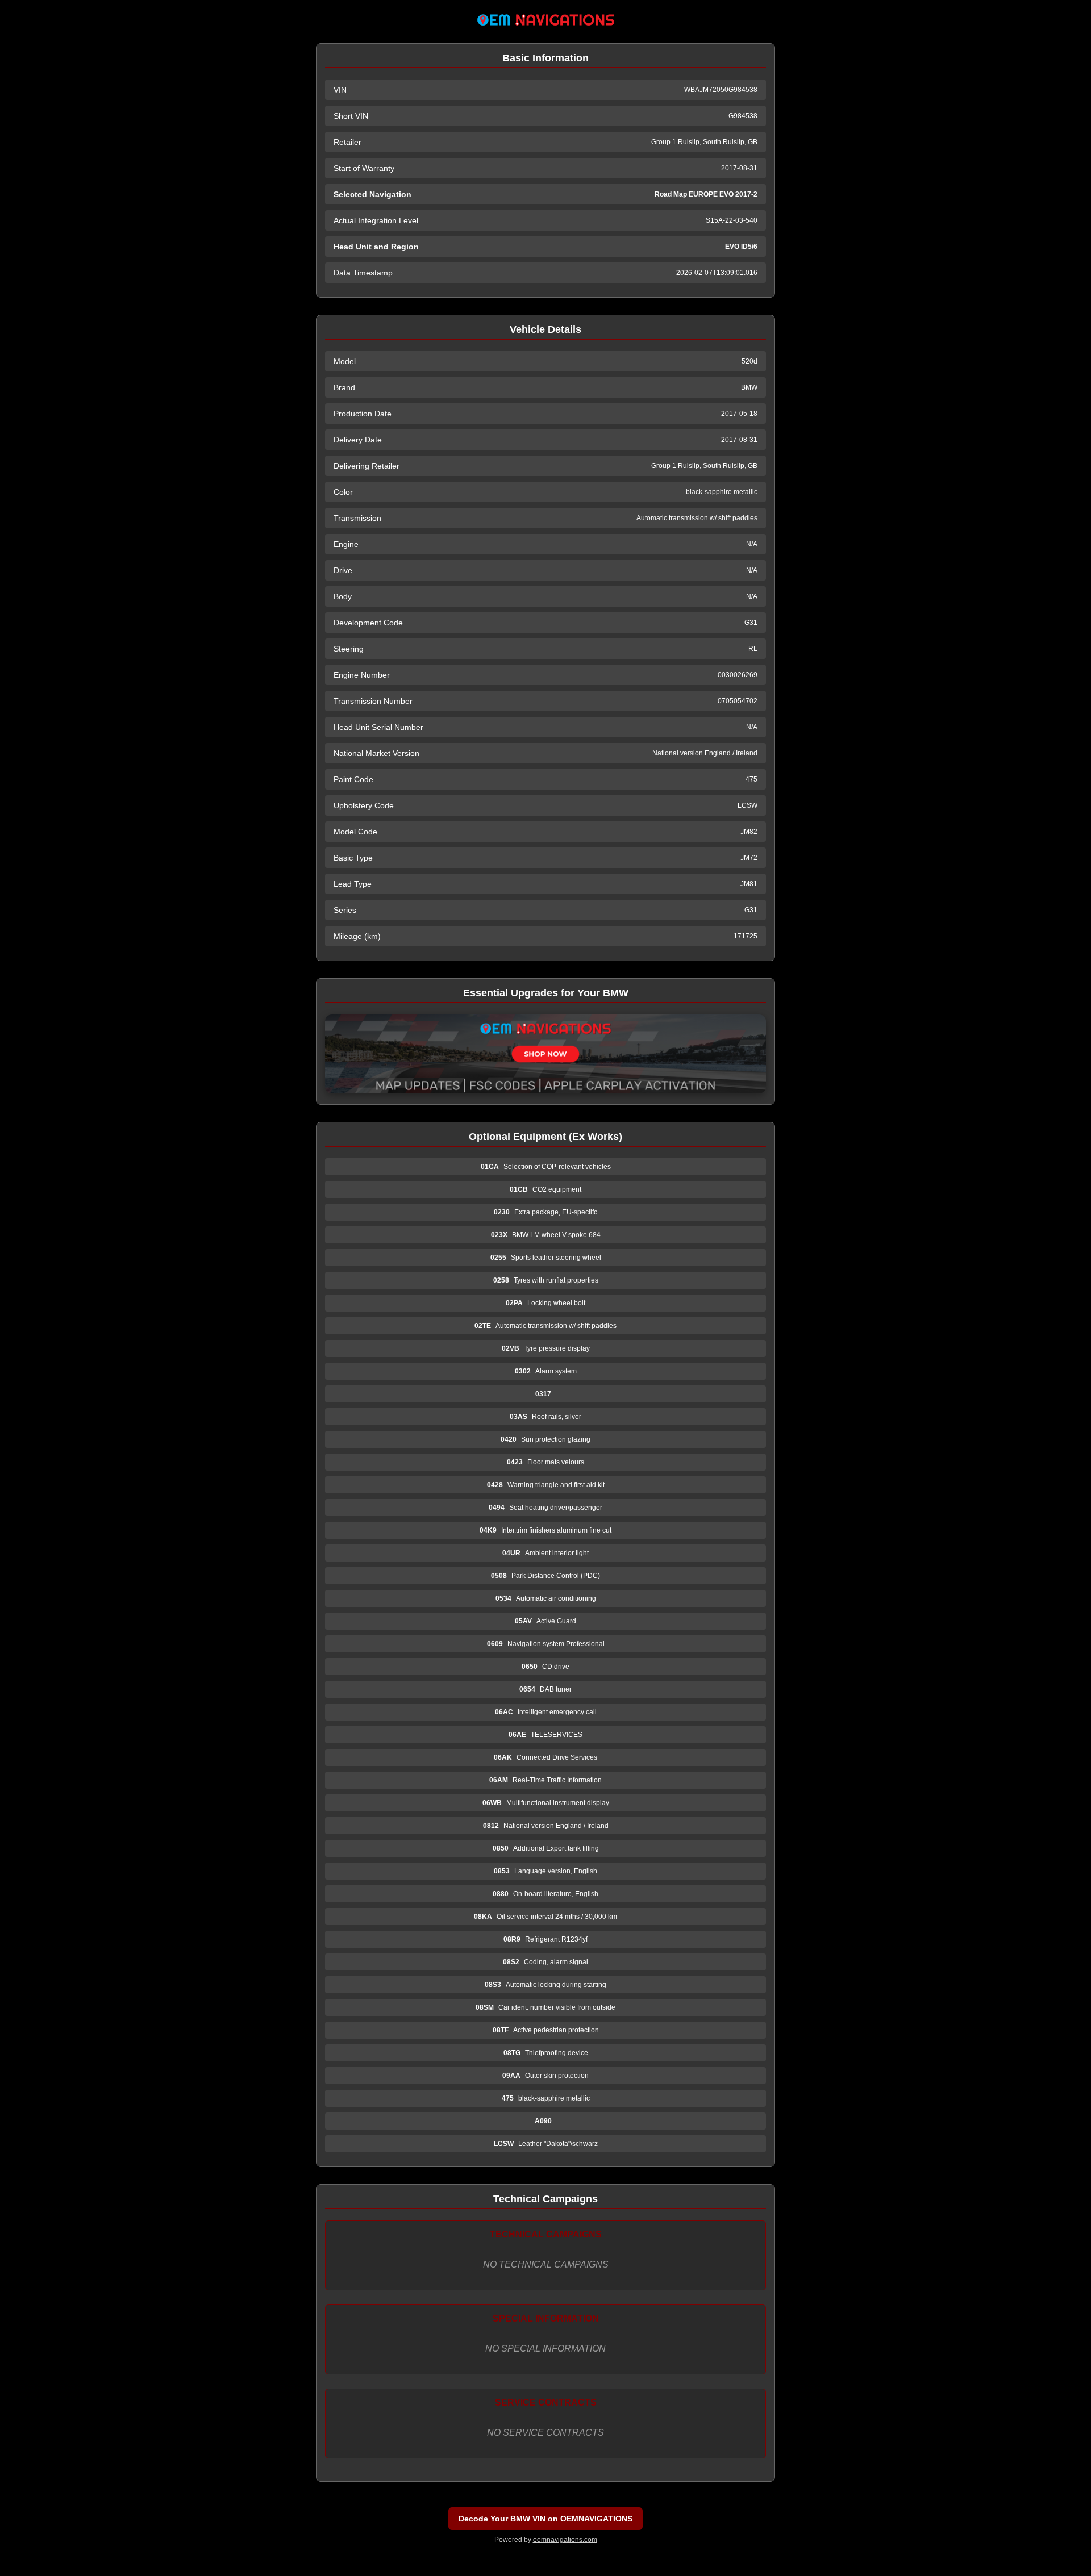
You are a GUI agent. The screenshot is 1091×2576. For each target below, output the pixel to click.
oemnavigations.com (565, 2540)
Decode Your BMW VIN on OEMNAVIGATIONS (545, 2519)
